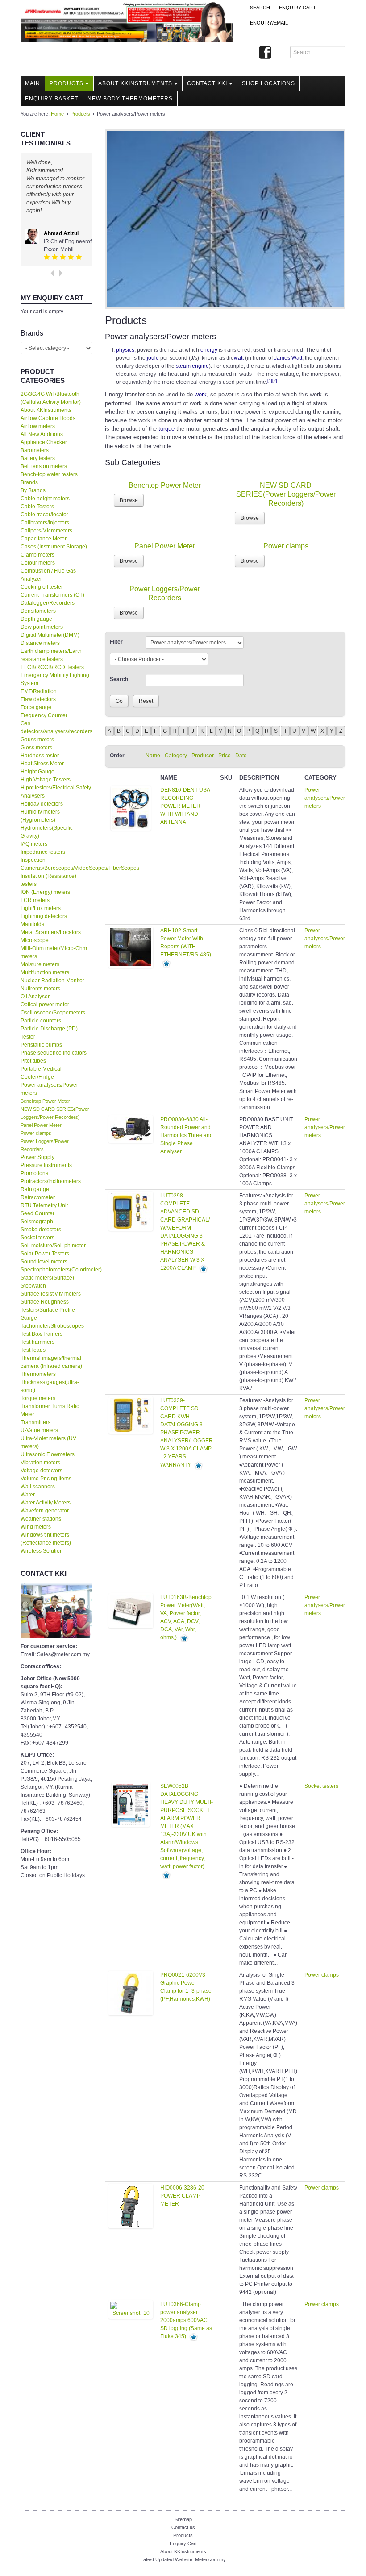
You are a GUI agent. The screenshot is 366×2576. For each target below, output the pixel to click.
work (201, 394)
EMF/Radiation (39, 691)
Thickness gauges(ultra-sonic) (50, 1386)
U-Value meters (39, 1430)
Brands (29, 482)
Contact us (183, 2527)
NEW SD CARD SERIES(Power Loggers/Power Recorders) (286, 494)
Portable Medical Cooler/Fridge (41, 1073)
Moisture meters (40, 964)
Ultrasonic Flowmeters (48, 1454)
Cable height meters (45, 499)
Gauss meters (37, 740)
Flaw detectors (38, 699)
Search (260, 8)
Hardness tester (40, 756)
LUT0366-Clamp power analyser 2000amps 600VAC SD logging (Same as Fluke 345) (186, 2320)
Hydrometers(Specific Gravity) (47, 832)
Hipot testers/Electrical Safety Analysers (56, 792)
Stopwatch (33, 1286)
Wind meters (36, 1527)
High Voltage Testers (46, 780)
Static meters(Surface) (47, 1278)
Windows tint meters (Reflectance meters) (46, 1539)
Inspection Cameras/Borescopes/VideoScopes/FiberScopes (56, 864)
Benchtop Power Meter (45, 1101)
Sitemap (183, 2519)
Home (57, 114)
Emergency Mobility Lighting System (55, 679)
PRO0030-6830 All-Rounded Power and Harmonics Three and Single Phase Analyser (187, 1135)
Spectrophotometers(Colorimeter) (56, 1270)
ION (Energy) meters (45, 892)
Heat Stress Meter (42, 764)
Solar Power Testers (45, 1254)
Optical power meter (45, 1005)
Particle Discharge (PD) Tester (49, 1033)
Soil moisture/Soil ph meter (53, 1246)
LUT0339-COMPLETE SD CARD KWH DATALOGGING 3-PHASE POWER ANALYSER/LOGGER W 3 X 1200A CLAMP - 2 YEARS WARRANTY (187, 1433)
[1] (270, 381)
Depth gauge (36, 619)
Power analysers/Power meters (49, 1089)
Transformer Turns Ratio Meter (50, 1410)
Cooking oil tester (42, 587)
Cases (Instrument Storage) (54, 547)
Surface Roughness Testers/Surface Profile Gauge (48, 1310)
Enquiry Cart (183, 2543)
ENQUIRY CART (297, 8)
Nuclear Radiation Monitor (52, 981)
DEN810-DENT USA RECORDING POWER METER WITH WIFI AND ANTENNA (185, 806)
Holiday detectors (42, 804)
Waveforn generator (45, 1511)
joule (153, 358)
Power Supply (37, 1157)
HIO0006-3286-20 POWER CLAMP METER (182, 2196)
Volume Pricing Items (46, 1479)
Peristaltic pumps (41, 1045)
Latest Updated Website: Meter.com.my (183, 2559)
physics (125, 350)
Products (67, 83)
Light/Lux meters (41, 908)
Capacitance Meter (44, 539)
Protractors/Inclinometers (51, 1181)
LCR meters (35, 900)
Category (176, 756)
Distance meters (40, 643)
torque (166, 429)
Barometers (35, 450)
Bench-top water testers (49, 474)
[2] (275, 381)
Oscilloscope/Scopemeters (53, 1013)
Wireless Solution (42, 1551)
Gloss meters (36, 748)
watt (239, 358)
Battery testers (38, 458)
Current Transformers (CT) (52, 595)
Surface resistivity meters (51, 1294)
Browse (129, 500)
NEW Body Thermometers (130, 99)
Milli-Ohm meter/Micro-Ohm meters (54, 952)
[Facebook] (265, 53)
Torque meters (38, 1398)
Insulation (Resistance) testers (48, 880)
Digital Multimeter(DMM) (50, 635)
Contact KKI (207, 83)
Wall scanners (38, 1487)
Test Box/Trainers (42, 1334)
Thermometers (38, 1374)
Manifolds (32, 924)
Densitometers (38, 611)
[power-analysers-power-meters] (225, 219)
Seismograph (37, 1222)
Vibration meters (40, 1463)
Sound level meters (44, 1262)
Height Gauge (37, 772)
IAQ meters (34, 844)
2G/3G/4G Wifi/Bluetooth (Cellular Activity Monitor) (51, 398)
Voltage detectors (42, 1471)
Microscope (35, 940)
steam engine (192, 366)
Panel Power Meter (41, 1125)
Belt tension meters (44, 466)
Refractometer (38, 1197)
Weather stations (41, 1519)
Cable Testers (37, 507)
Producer (203, 756)
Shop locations (268, 83)
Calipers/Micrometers (46, 531)
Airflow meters (38, 426)
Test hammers (37, 1342)
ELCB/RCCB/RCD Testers (52, 667)
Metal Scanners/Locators (51, 932)
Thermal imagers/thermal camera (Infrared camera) (51, 1362)
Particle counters (41, 1021)
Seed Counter (37, 1213)
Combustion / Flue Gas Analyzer (48, 575)
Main (33, 83)
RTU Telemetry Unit (44, 1205)
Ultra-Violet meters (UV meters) (48, 1442)
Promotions (34, 1173)
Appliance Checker (44, 442)
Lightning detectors (44, 916)
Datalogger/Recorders (48, 603)
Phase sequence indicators (54, 1053)
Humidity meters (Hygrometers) (40, 816)
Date (241, 756)
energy (209, 350)
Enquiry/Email (269, 23)
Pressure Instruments (46, 1165)
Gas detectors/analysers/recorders (56, 727)
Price (225, 756)
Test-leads (33, 1350)
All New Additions (42, 434)
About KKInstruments (135, 83)
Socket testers (37, 1238)
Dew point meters (42, 627)
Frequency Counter (44, 715)
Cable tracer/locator (44, 515)
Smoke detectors (41, 1230)
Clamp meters (37, 555)
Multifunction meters (45, 972)
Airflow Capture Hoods (48, 418)
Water (28, 1495)
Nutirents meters (40, 989)
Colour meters (38, 563)
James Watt (288, 358)
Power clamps (36, 1133)
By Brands (33, 490)
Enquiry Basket (52, 99)
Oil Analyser (35, 997)
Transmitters (35, 1422)
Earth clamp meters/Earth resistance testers (51, 655)
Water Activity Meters (46, 1503)
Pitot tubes (33, 1061)
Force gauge (36, 707)
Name (153, 756)
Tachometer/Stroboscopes (52, 1326)
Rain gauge (35, 1189)
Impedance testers (43, 852)
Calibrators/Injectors (45, 523)
